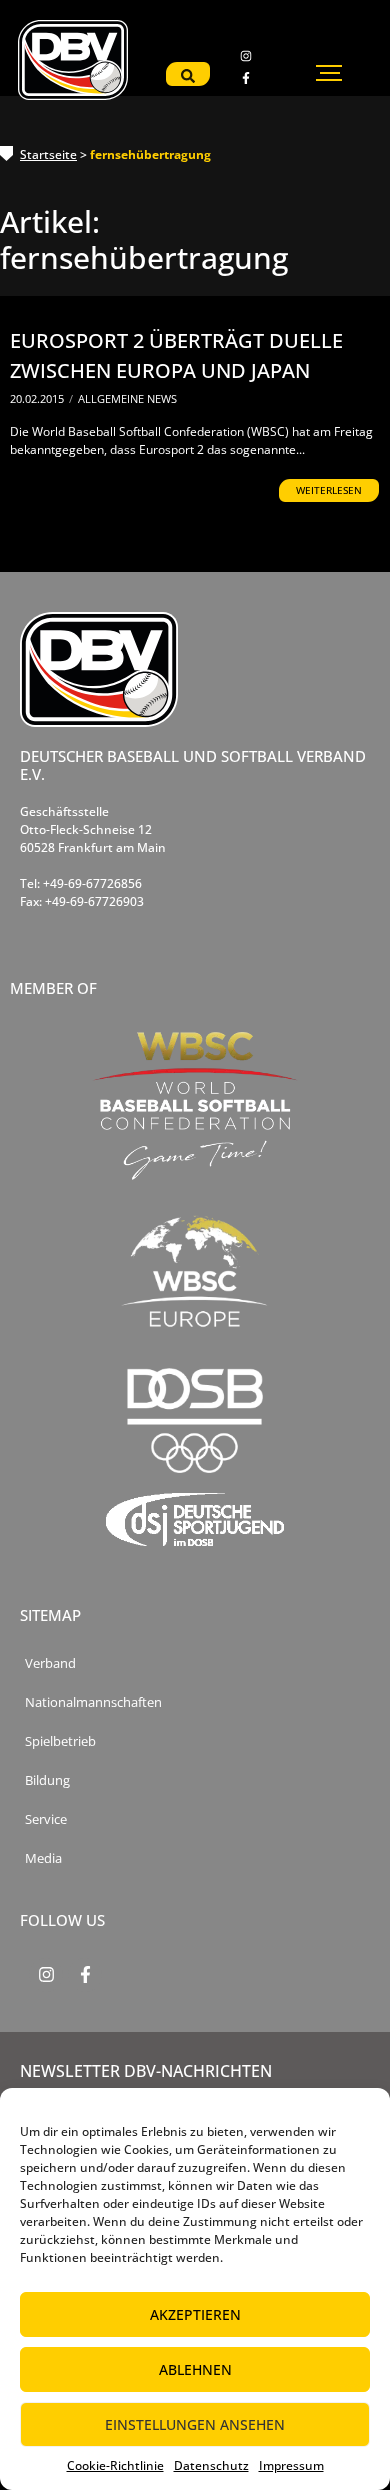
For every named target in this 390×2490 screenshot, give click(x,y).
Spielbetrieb (60, 1741)
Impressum (291, 2465)
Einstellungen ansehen (195, 2424)
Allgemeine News (127, 398)
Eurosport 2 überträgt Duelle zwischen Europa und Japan (176, 355)
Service (46, 1819)
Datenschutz (211, 2465)
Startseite (48, 154)
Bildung (47, 1780)
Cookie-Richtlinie (115, 2465)
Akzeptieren (195, 2314)
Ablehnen (195, 2369)
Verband (50, 1663)
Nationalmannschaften (93, 1702)
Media (43, 1858)
